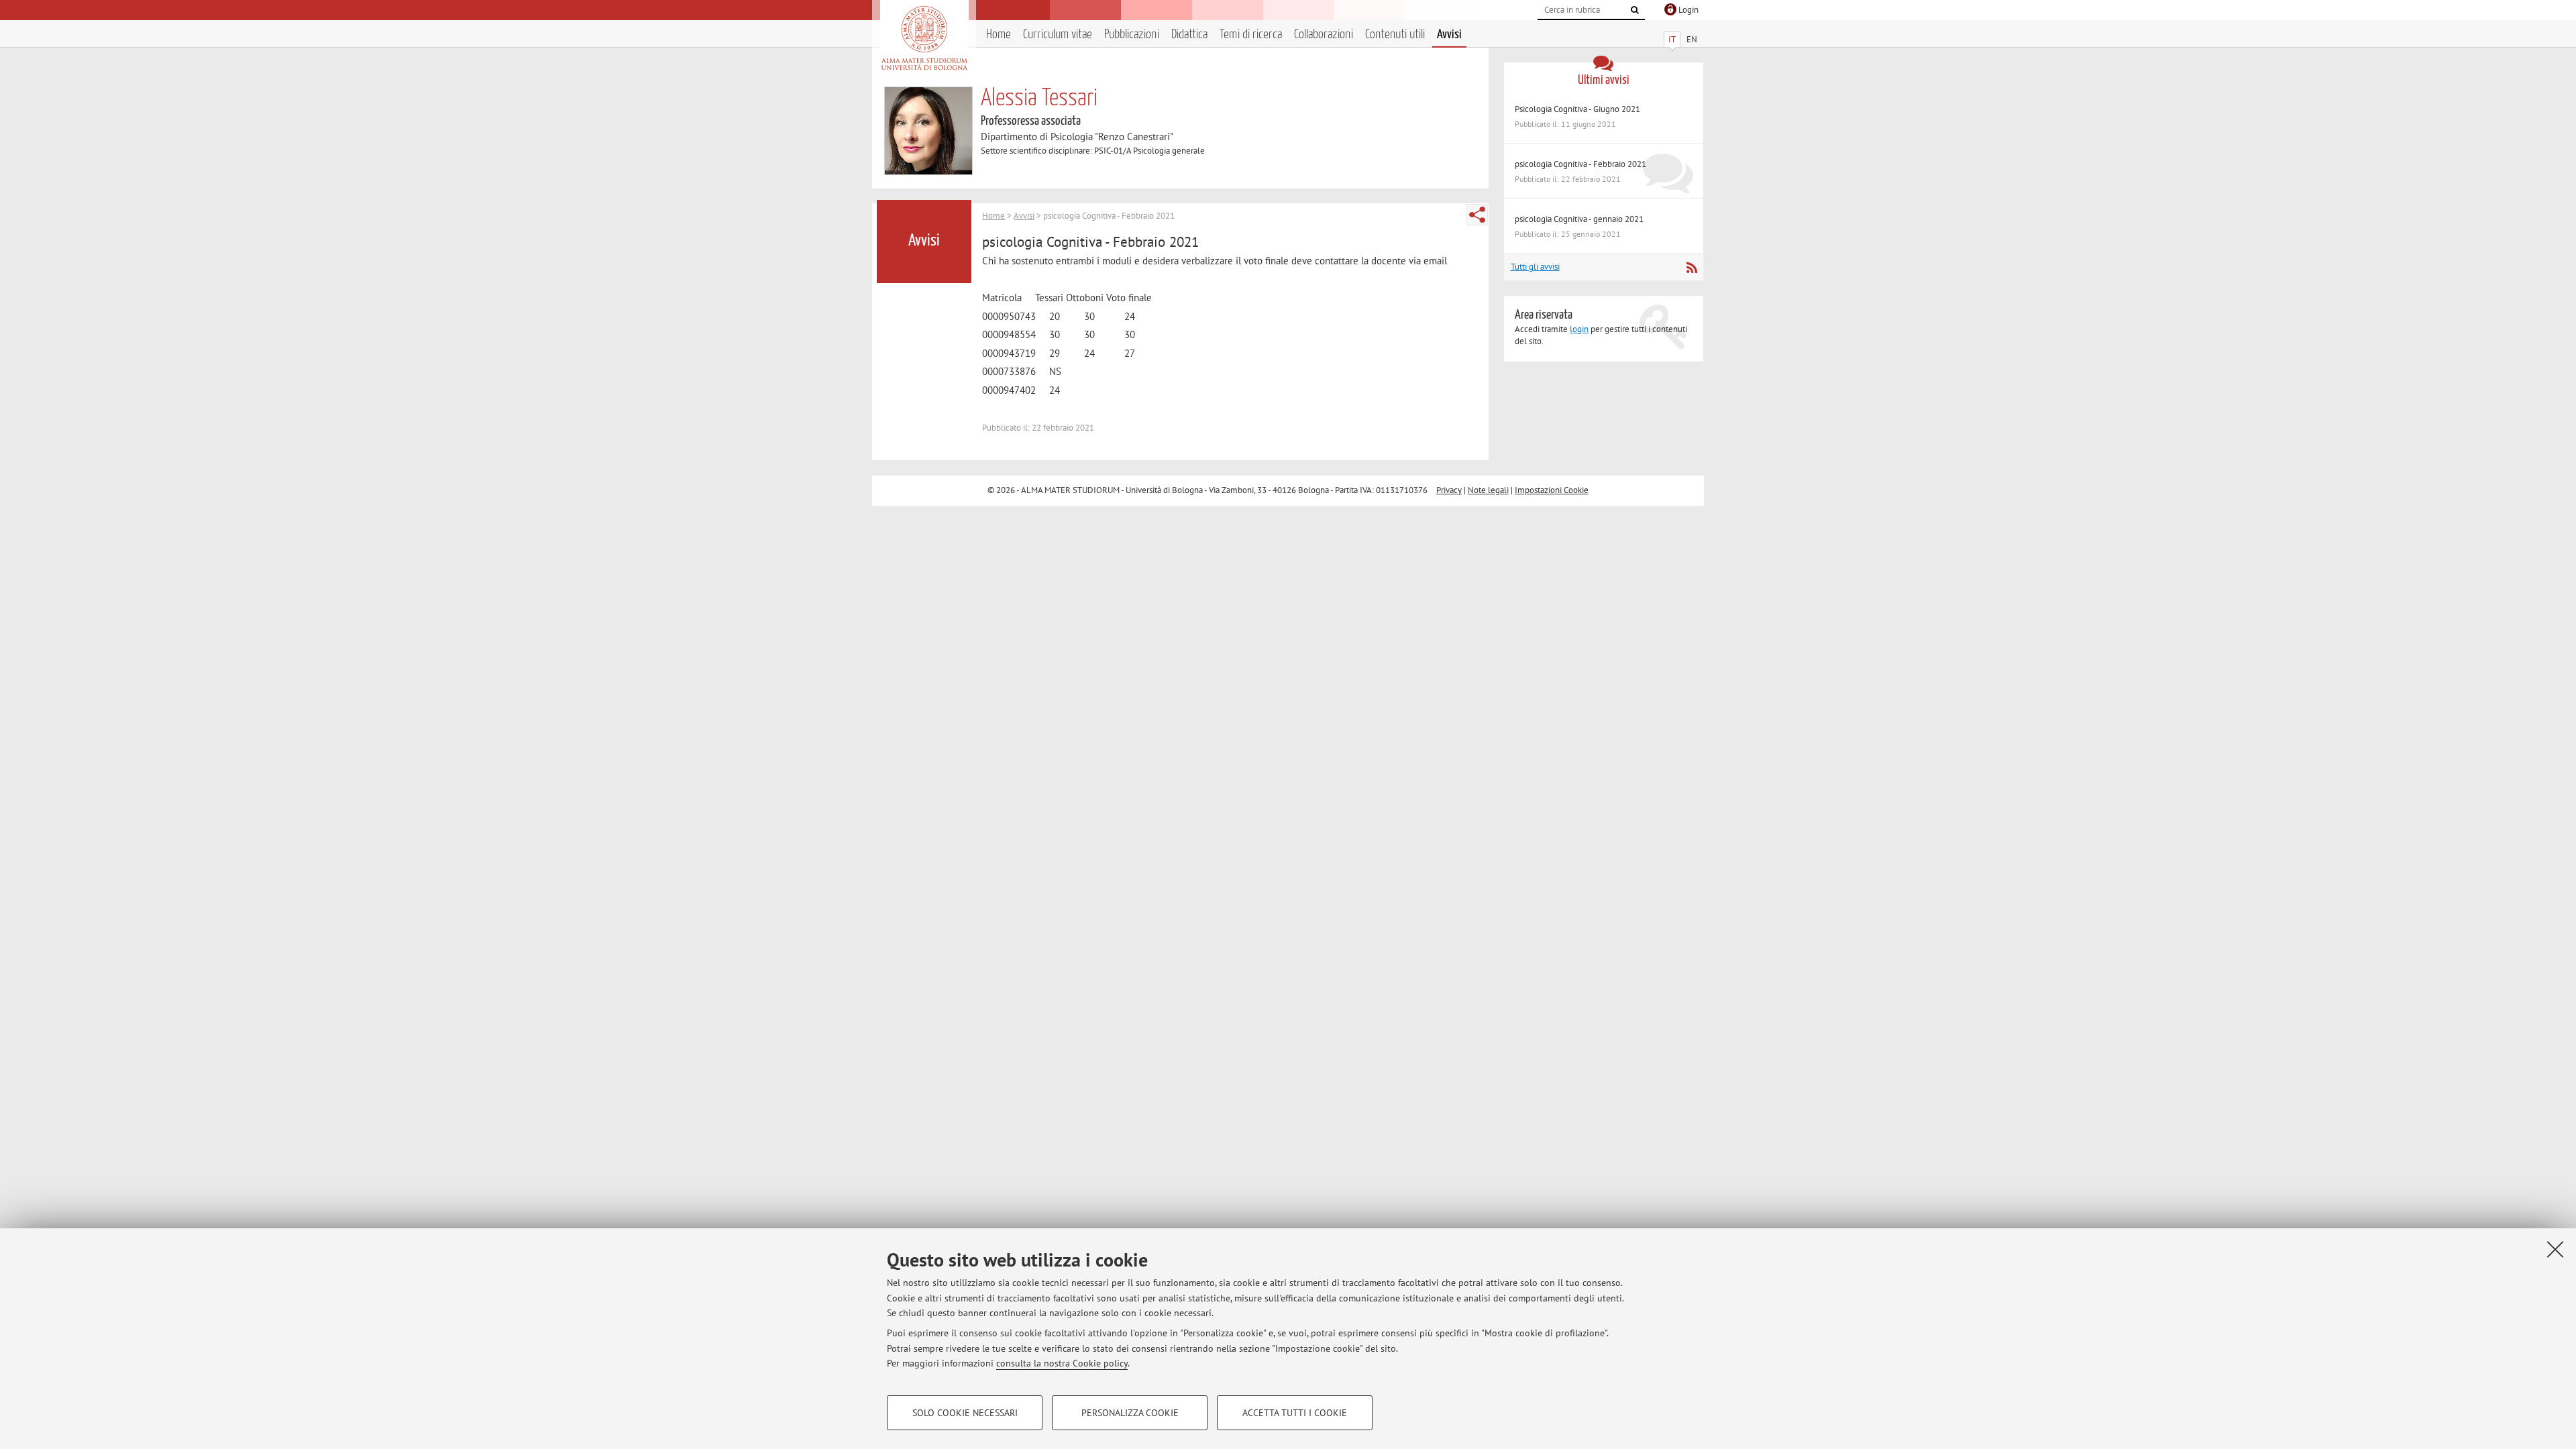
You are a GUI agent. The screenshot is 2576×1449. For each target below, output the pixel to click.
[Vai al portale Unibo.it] (924, 38)
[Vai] (1635, 10)
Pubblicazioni (1132, 35)
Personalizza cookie (1130, 1413)
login (1579, 329)
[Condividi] (1477, 215)
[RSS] (1692, 268)
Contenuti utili (1395, 35)
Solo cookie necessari (965, 1413)
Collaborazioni (1324, 35)
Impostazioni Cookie (1552, 490)
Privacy (1449, 490)
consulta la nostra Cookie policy (1062, 1363)
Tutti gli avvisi (1535, 267)
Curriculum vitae (1058, 35)
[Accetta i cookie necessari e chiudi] (2555, 1249)
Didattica (1189, 35)
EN (1692, 39)
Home (999, 35)
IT (1672, 39)
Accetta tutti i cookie (1295, 1413)
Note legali (1488, 490)
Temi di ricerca (1251, 35)
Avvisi (1449, 35)
